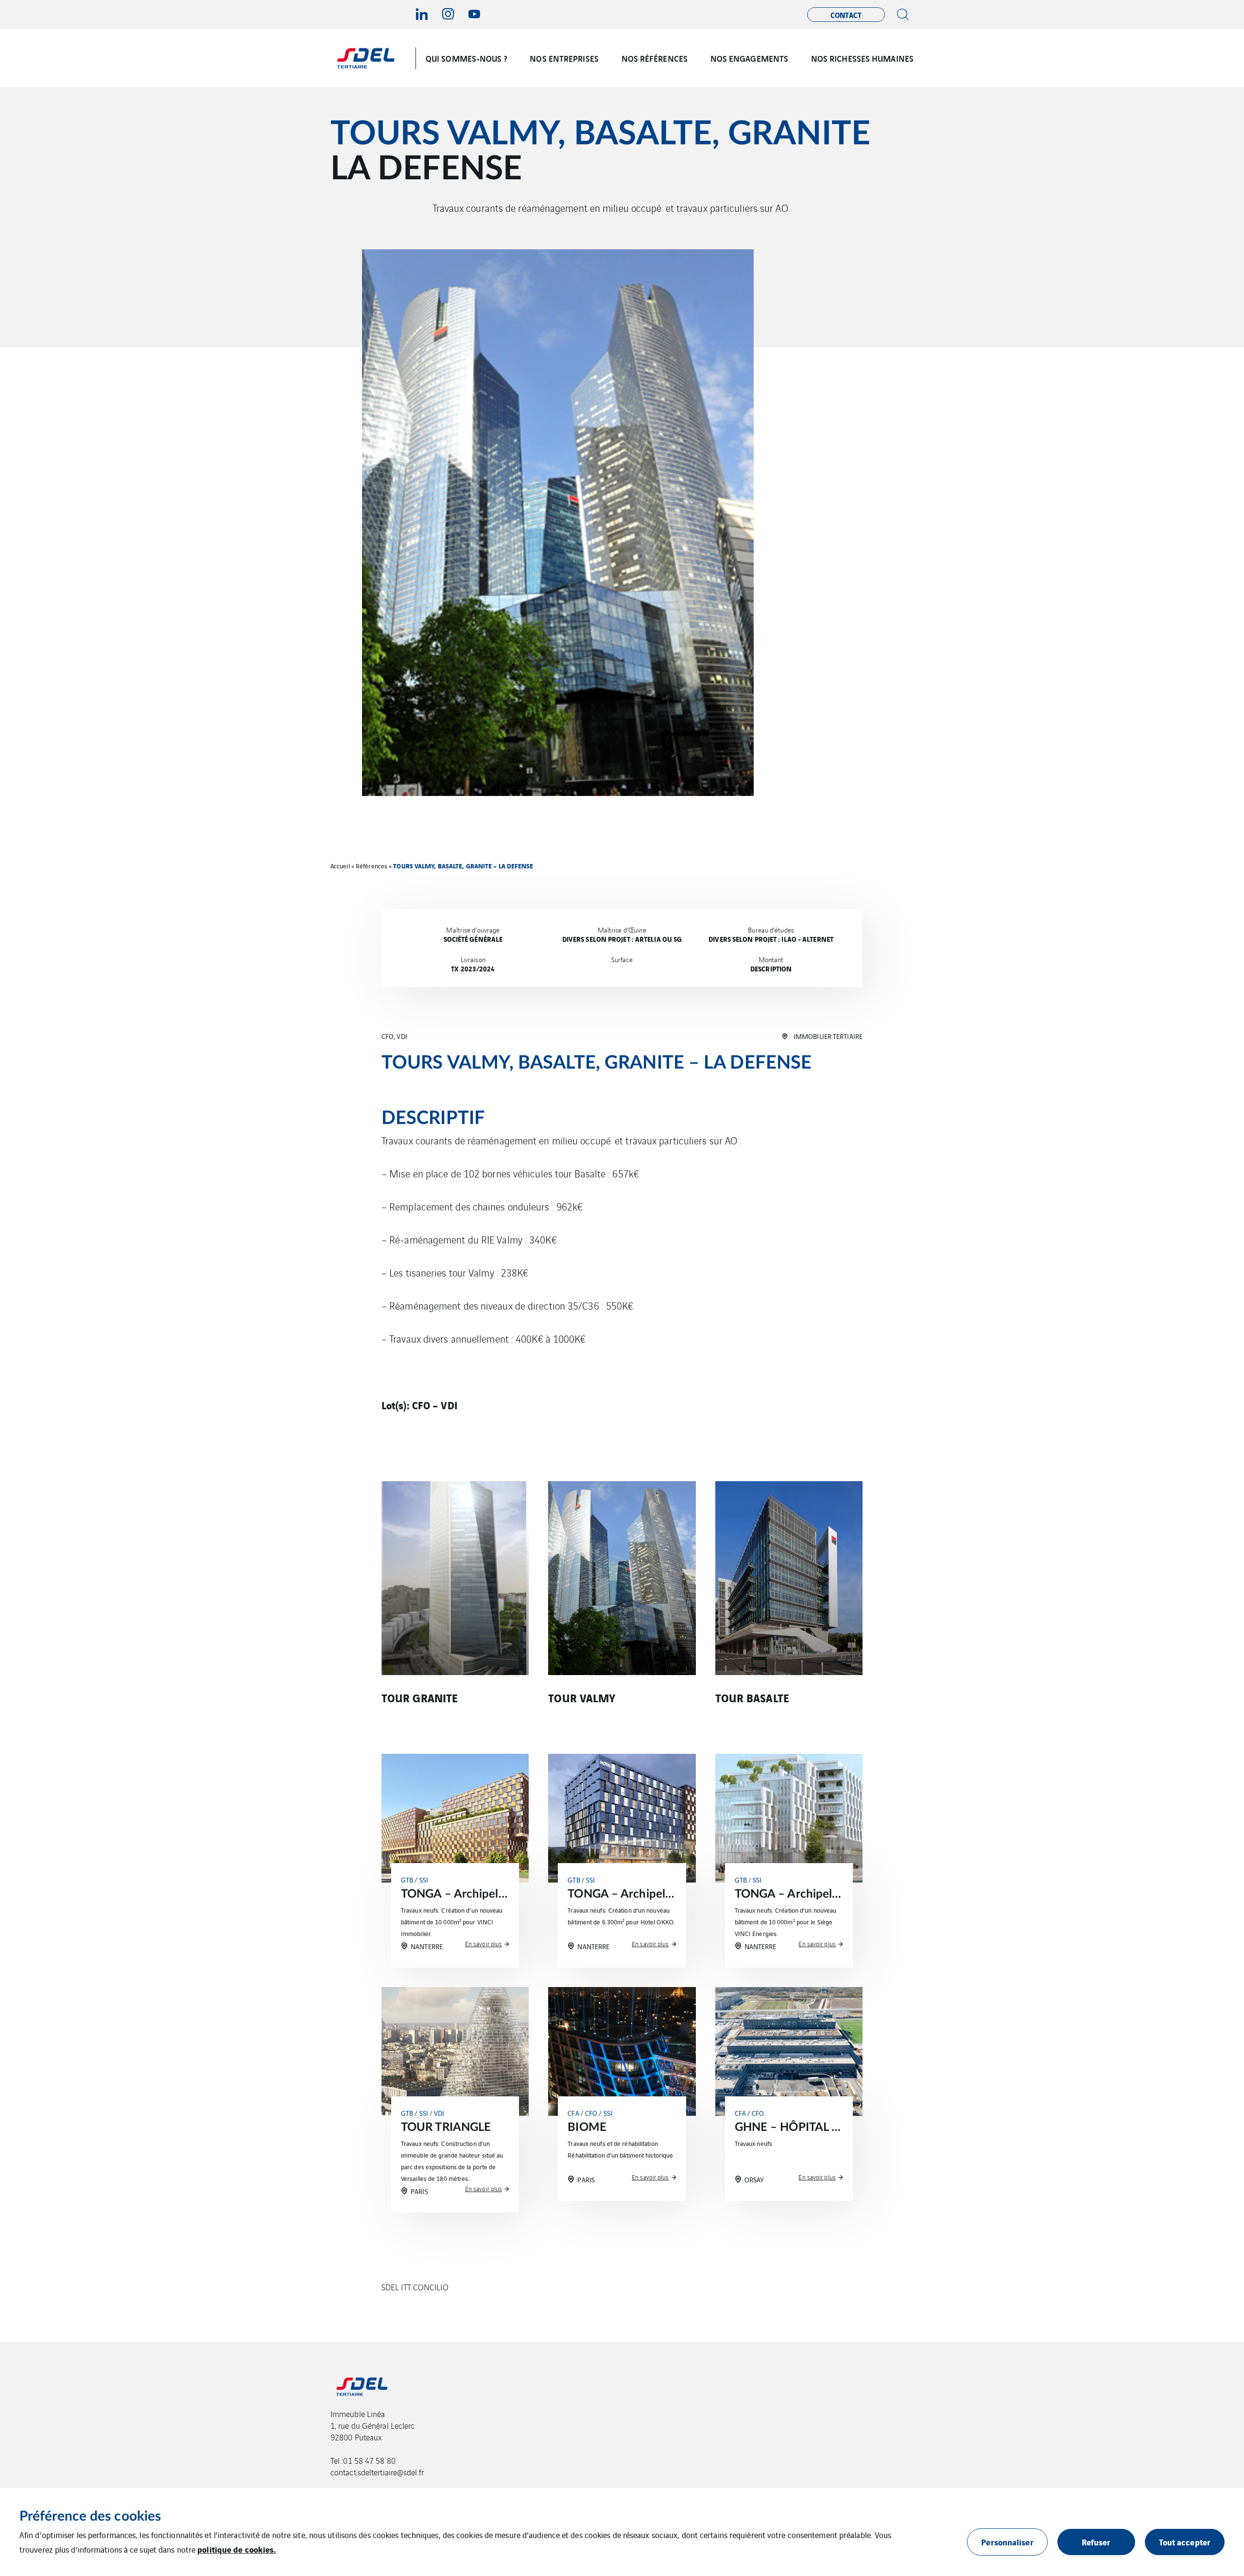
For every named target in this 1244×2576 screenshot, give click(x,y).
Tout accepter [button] (1185, 2542)
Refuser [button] (1096, 2542)
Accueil (340, 866)
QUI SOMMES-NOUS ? (466, 58)
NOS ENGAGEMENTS (750, 58)
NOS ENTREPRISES (564, 58)
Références (371, 866)
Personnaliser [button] (1007, 2542)
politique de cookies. (237, 2549)
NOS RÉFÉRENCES (655, 58)
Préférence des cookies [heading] (90, 2516)
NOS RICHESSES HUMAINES (862, 58)
